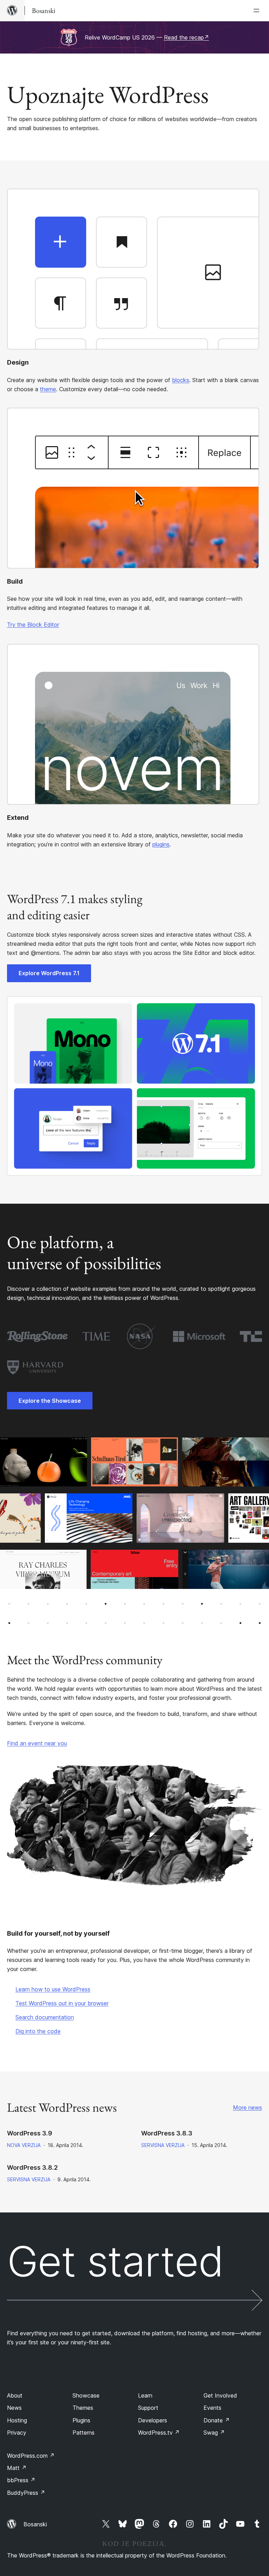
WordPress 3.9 (30, 2133)
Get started (115, 2264)
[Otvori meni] (258, 10)
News (14, 2408)
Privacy (17, 2433)
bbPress (21, 2480)
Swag (214, 2433)
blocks (181, 380)
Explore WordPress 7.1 (49, 973)
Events (212, 2408)
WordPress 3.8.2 (32, 2167)
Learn (145, 2395)
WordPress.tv (159, 2433)
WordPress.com (31, 2456)
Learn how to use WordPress (53, 1989)
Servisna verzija (163, 2145)
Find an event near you (37, 1743)
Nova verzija (24, 2145)
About (15, 2395)
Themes (83, 2408)
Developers (153, 2420)
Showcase (86, 2395)
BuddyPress (26, 2493)
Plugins (81, 2420)
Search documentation (45, 2017)
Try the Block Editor (33, 625)
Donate (217, 2420)
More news (247, 2107)
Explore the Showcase (50, 1401)
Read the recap (187, 37)
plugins (161, 844)
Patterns (84, 2433)
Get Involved (220, 2395)
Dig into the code (38, 2031)
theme (48, 389)
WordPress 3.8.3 (167, 2133)
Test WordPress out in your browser (62, 2003)
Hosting (17, 2420)
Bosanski (35, 2524)
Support (148, 2408)
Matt (17, 2468)
